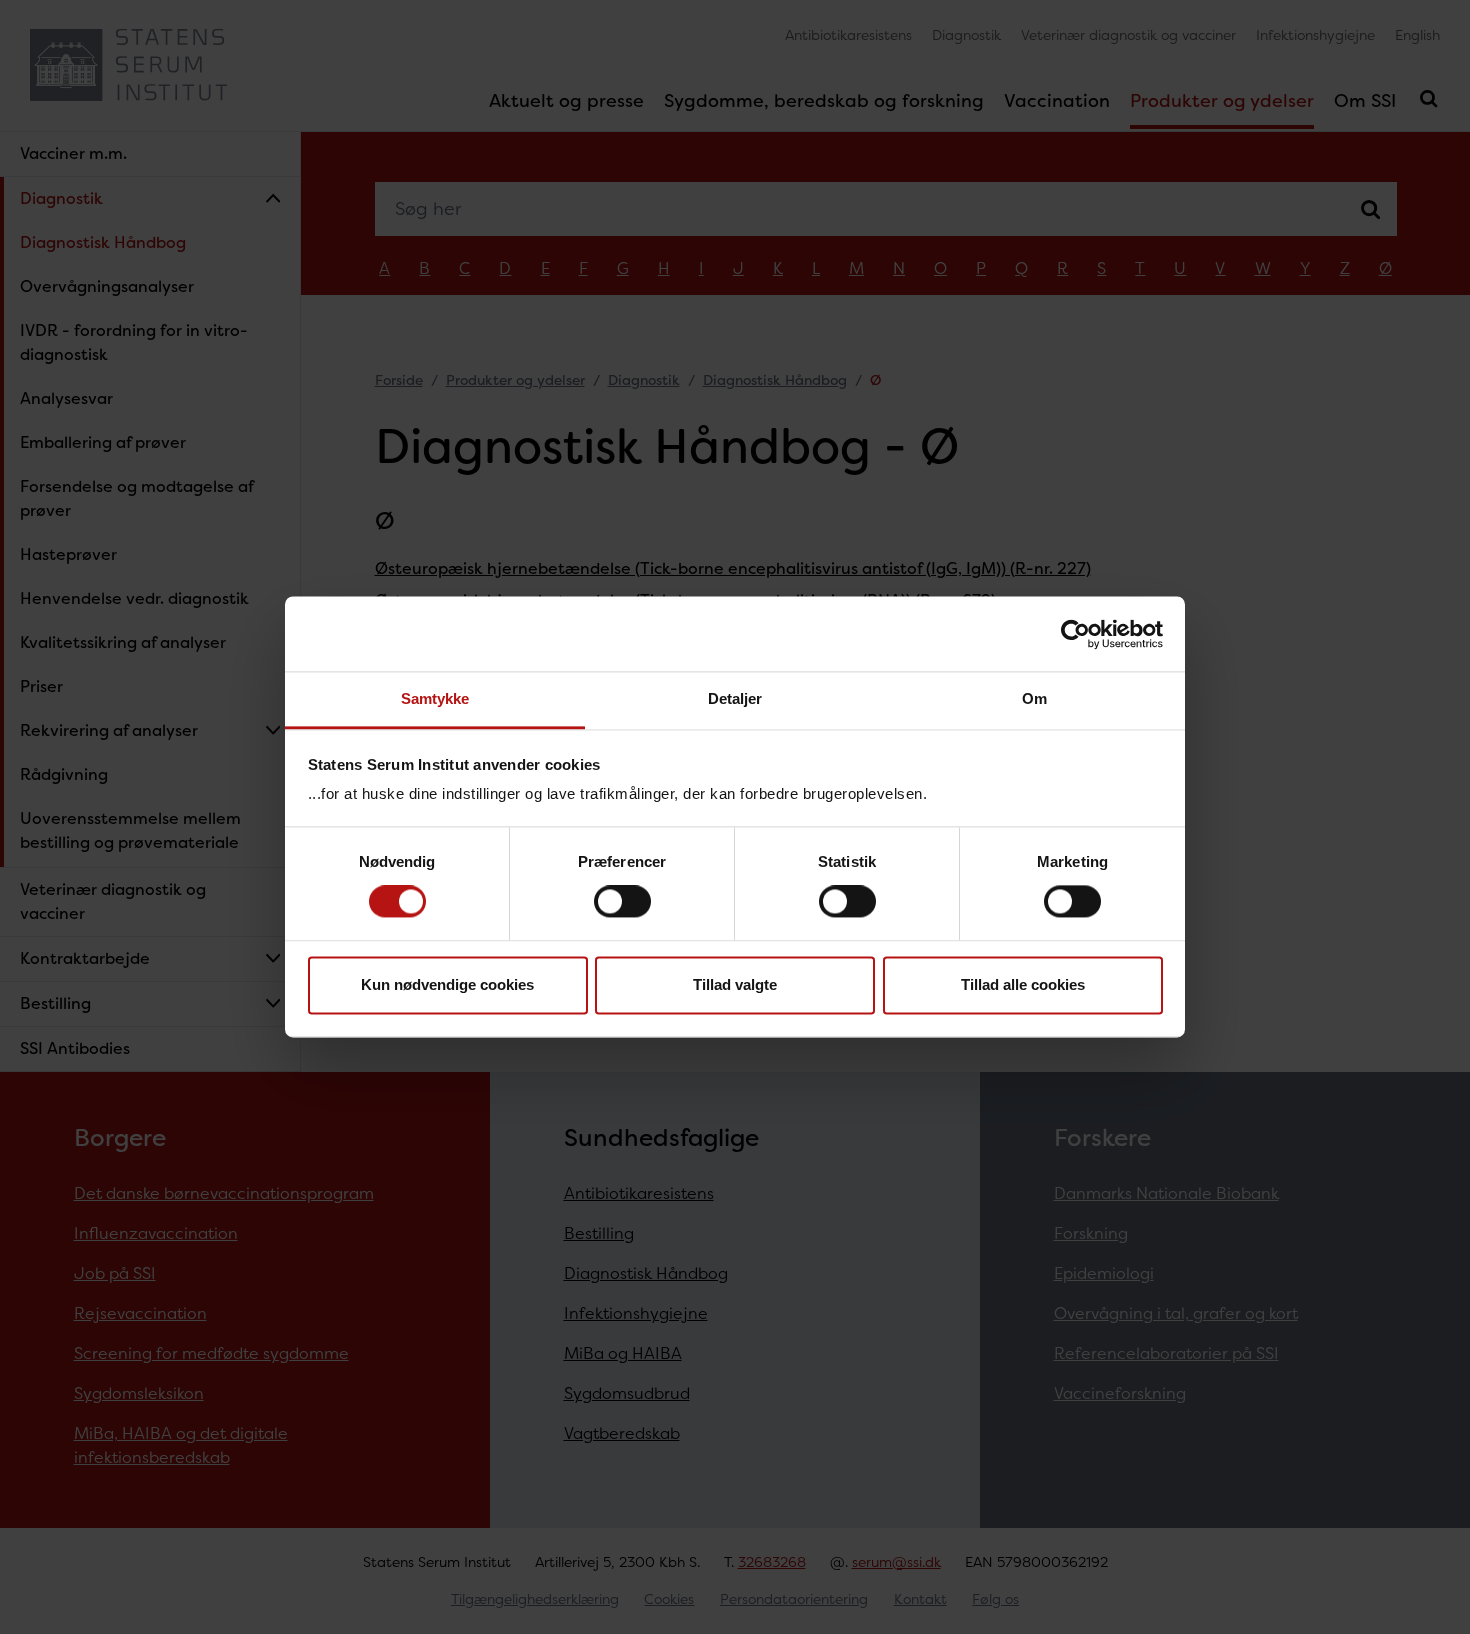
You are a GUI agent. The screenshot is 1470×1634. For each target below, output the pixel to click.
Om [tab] (1034, 698)
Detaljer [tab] (735, 698)
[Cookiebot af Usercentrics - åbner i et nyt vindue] (1075, 634)
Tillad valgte (735, 984)
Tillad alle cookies (1023, 984)
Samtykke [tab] (435, 698)
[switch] (622, 902)
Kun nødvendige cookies (447, 984)
